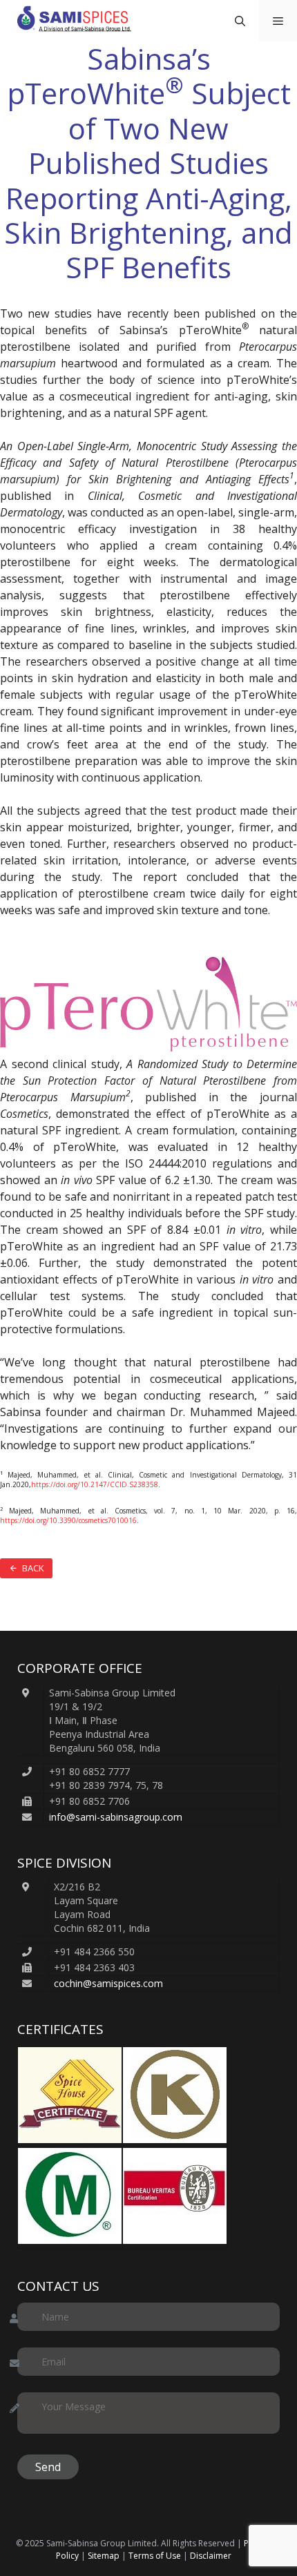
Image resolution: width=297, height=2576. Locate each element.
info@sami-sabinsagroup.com (116, 1817)
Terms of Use (155, 2556)
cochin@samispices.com (108, 1983)
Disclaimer (211, 2556)
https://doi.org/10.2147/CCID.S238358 (95, 1484)
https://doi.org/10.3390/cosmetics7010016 (68, 1520)
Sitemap (104, 2556)
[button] (240, 21)
